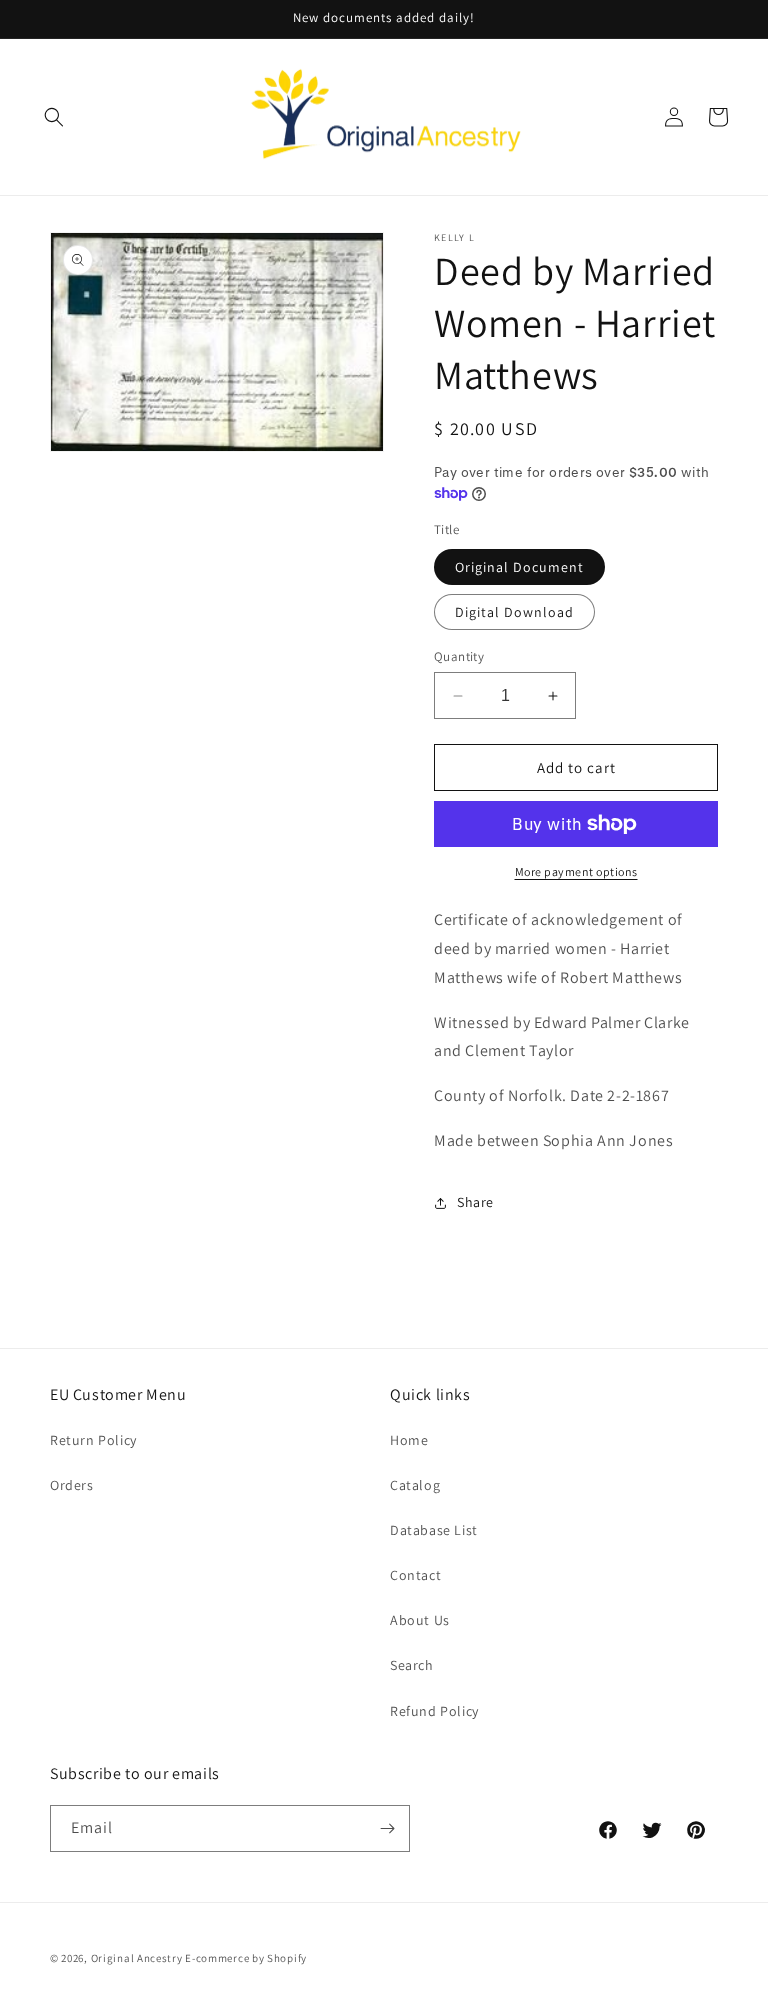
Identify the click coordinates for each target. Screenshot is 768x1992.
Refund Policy (434, 1711)
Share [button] (475, 1202)
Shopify (287, 1958)
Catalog (415, 1485)
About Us (420, 1620)
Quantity (459, 656)
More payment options (576, 871)
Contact (415, 1575)
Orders (72, 1485)
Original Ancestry (137, 1958)
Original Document (519, 567)
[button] (54, 117)
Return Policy (93, 1440)
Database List (434, 1530)
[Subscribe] (387, 1828)
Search (412, 1665)
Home (409, 1440)
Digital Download (514, 612)
